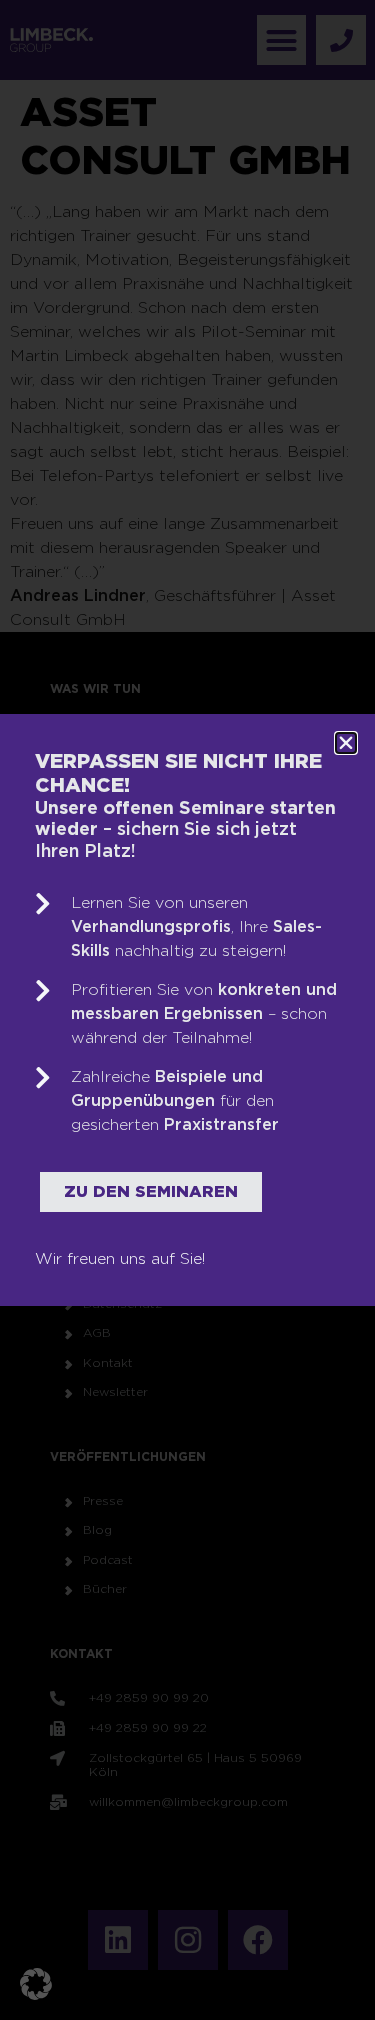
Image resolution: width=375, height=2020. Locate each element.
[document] (187, 1010)
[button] (36, 1984)
